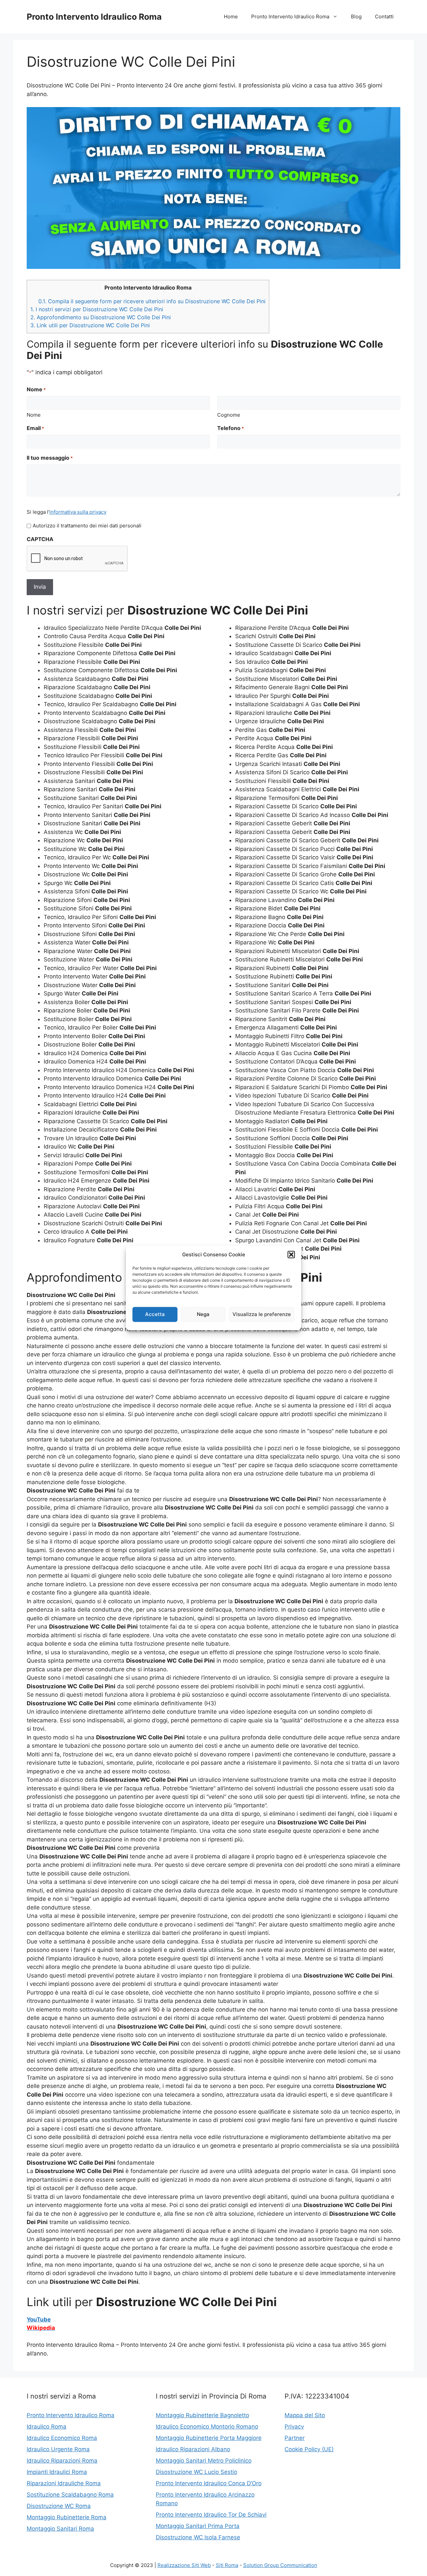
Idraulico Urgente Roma (58, 2449)
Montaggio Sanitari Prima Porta (198, 2526)
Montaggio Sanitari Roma (60, 2529)
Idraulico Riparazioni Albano (193, 2449)
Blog (356, 17)
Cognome (229, 415)
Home (231, 17)
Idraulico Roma (47, 2427)
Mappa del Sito (305, 2415)
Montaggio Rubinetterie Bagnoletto (202, 2415)
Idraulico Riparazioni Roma (62, 2461)
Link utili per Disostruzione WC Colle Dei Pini (90, 325)
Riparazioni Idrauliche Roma (64, 2483)
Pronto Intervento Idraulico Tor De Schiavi (211, 2515)
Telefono (231, 428)
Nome (34, 415)
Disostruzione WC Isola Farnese (198, 2537)
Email (35, 428)
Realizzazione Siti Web (184, 2565)
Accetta (155, 1314)
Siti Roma (227, 2565)
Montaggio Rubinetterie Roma (67, 2517)
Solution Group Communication (280, 2565)
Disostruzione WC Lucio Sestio (196, 2472)
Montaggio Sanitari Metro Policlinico (204, 2461)
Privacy (294, 2427)
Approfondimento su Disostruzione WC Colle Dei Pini (101, 317)
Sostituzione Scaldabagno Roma (70, 2495)
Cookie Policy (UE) (309, 2449)
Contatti (384, 17)
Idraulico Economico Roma (62, 2438)
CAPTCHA (40, 539)
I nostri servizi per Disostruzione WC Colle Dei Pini (97, 309)
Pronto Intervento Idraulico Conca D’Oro (209, 2483)
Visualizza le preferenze (262, 1314)
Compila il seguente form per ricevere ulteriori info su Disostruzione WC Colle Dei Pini (152, 301)
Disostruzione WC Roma (59, 2506)
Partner (295, 2438)
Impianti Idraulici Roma (57, 2472)
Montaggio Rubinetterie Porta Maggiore (209, 2438)
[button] (291, 1255)
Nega (203, 1314)
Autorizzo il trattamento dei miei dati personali (87, 526)
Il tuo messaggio (50, 458)
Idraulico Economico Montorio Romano (207, 2427)
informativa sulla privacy (78, 512)
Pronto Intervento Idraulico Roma (94, 17)
